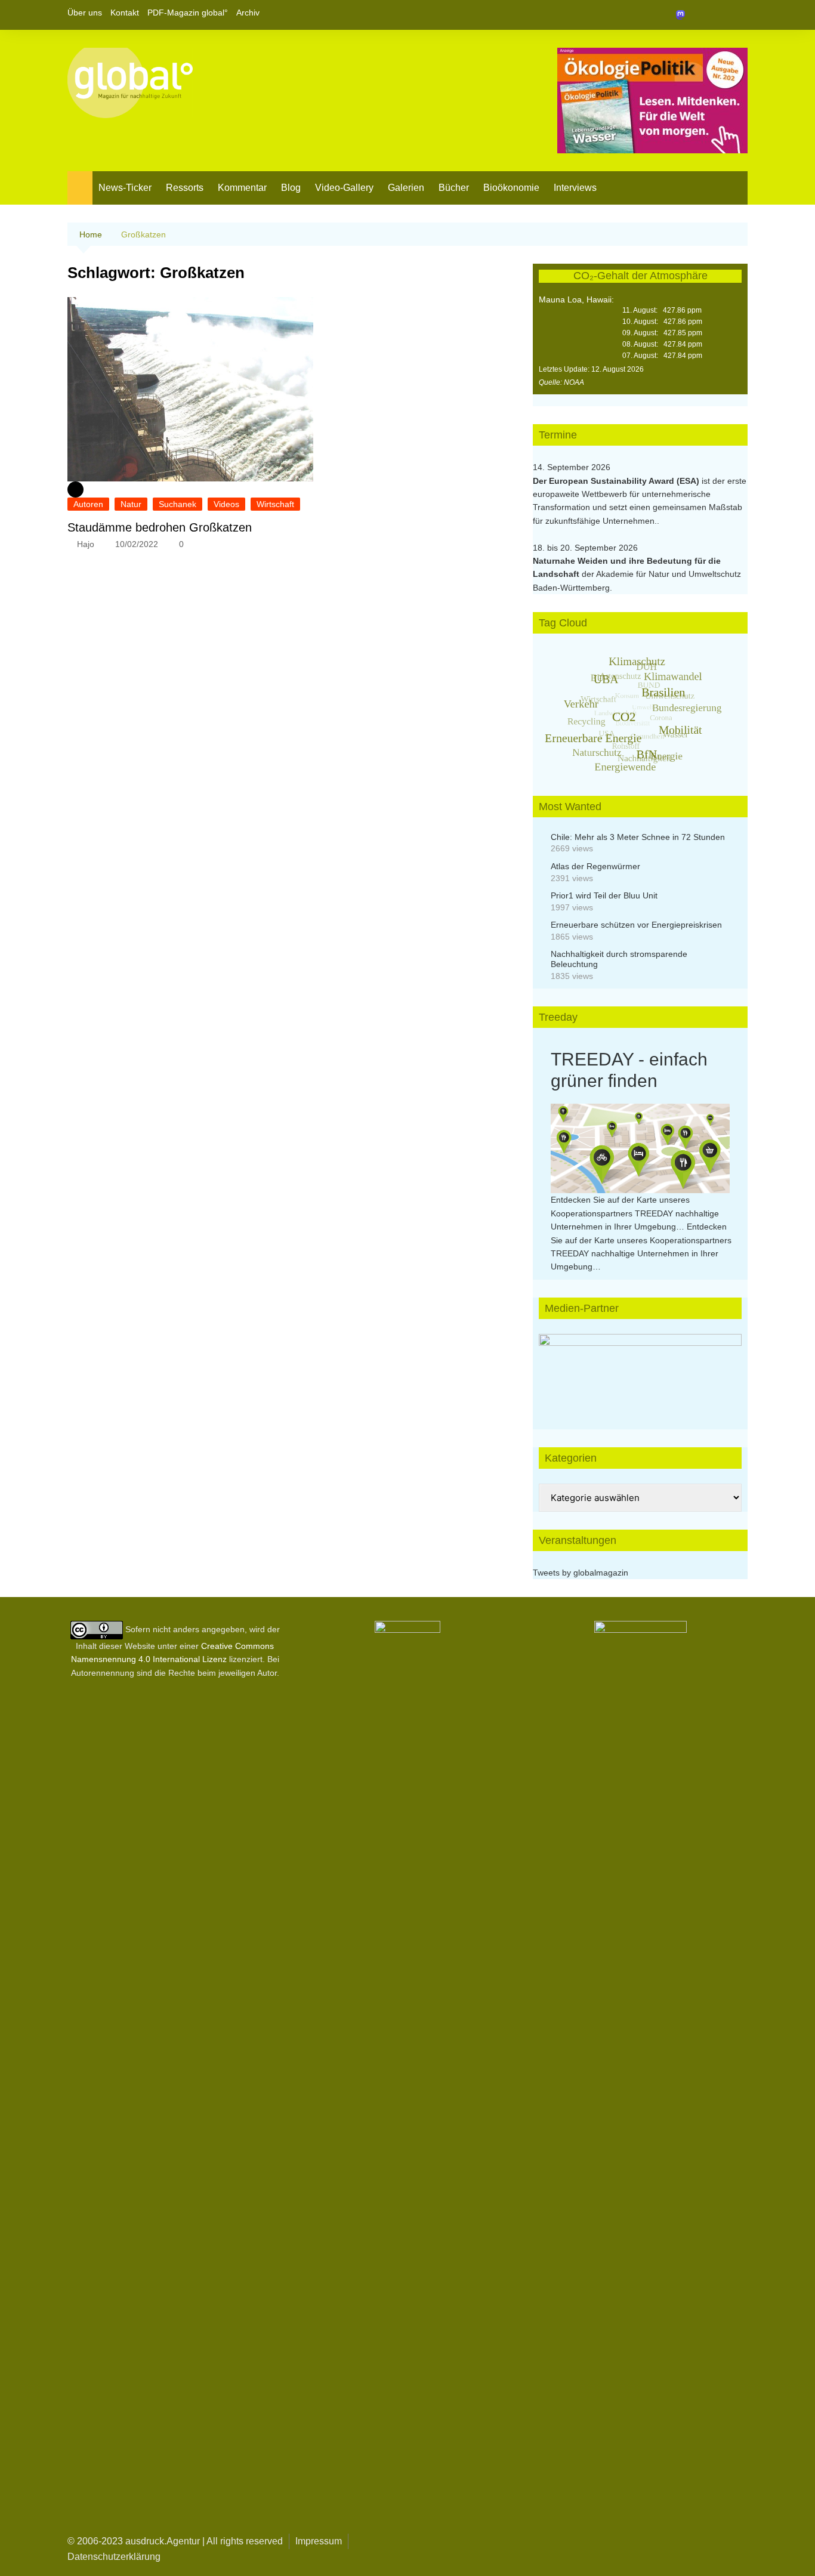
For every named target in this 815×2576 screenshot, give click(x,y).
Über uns (85, 13)
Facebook (698, 15)
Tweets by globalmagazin (581, 1573)
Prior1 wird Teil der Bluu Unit (604, 895)
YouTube (739, 15)
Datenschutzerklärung (114, 2557)
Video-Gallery (344, 188)
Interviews (575, 188)
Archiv (248, 13)
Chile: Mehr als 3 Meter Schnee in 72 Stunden (638, 837)
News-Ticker (125, 188)
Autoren (88, 504)
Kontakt (125, 13)
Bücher (454, 188)
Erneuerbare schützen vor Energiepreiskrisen (636, 925)
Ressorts (185, 188)
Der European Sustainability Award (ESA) (617, 481)
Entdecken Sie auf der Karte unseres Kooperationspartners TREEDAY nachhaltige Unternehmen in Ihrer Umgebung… (635, 1213)
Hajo (86, 544)
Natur (131, 504)
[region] (640, 1370)
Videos (226, 504)
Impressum (319, 2541)
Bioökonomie (511, 188)
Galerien (406, 188)
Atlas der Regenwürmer (595, 866)
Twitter (718, 15)
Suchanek (177, 504)
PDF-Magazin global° (188, 13)
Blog (291, 188)
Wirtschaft (275, 504)
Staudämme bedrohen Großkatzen (160, 527)
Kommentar (242, 188)
